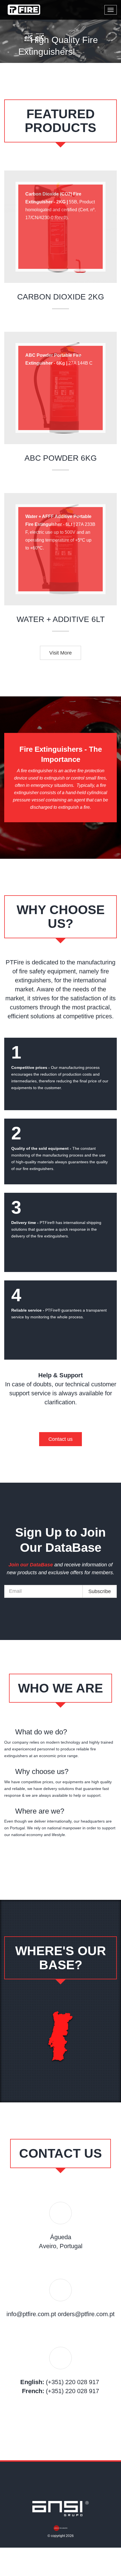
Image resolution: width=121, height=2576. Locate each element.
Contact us (60, 1439)
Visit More (60, 653)
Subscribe (100, 1591)
